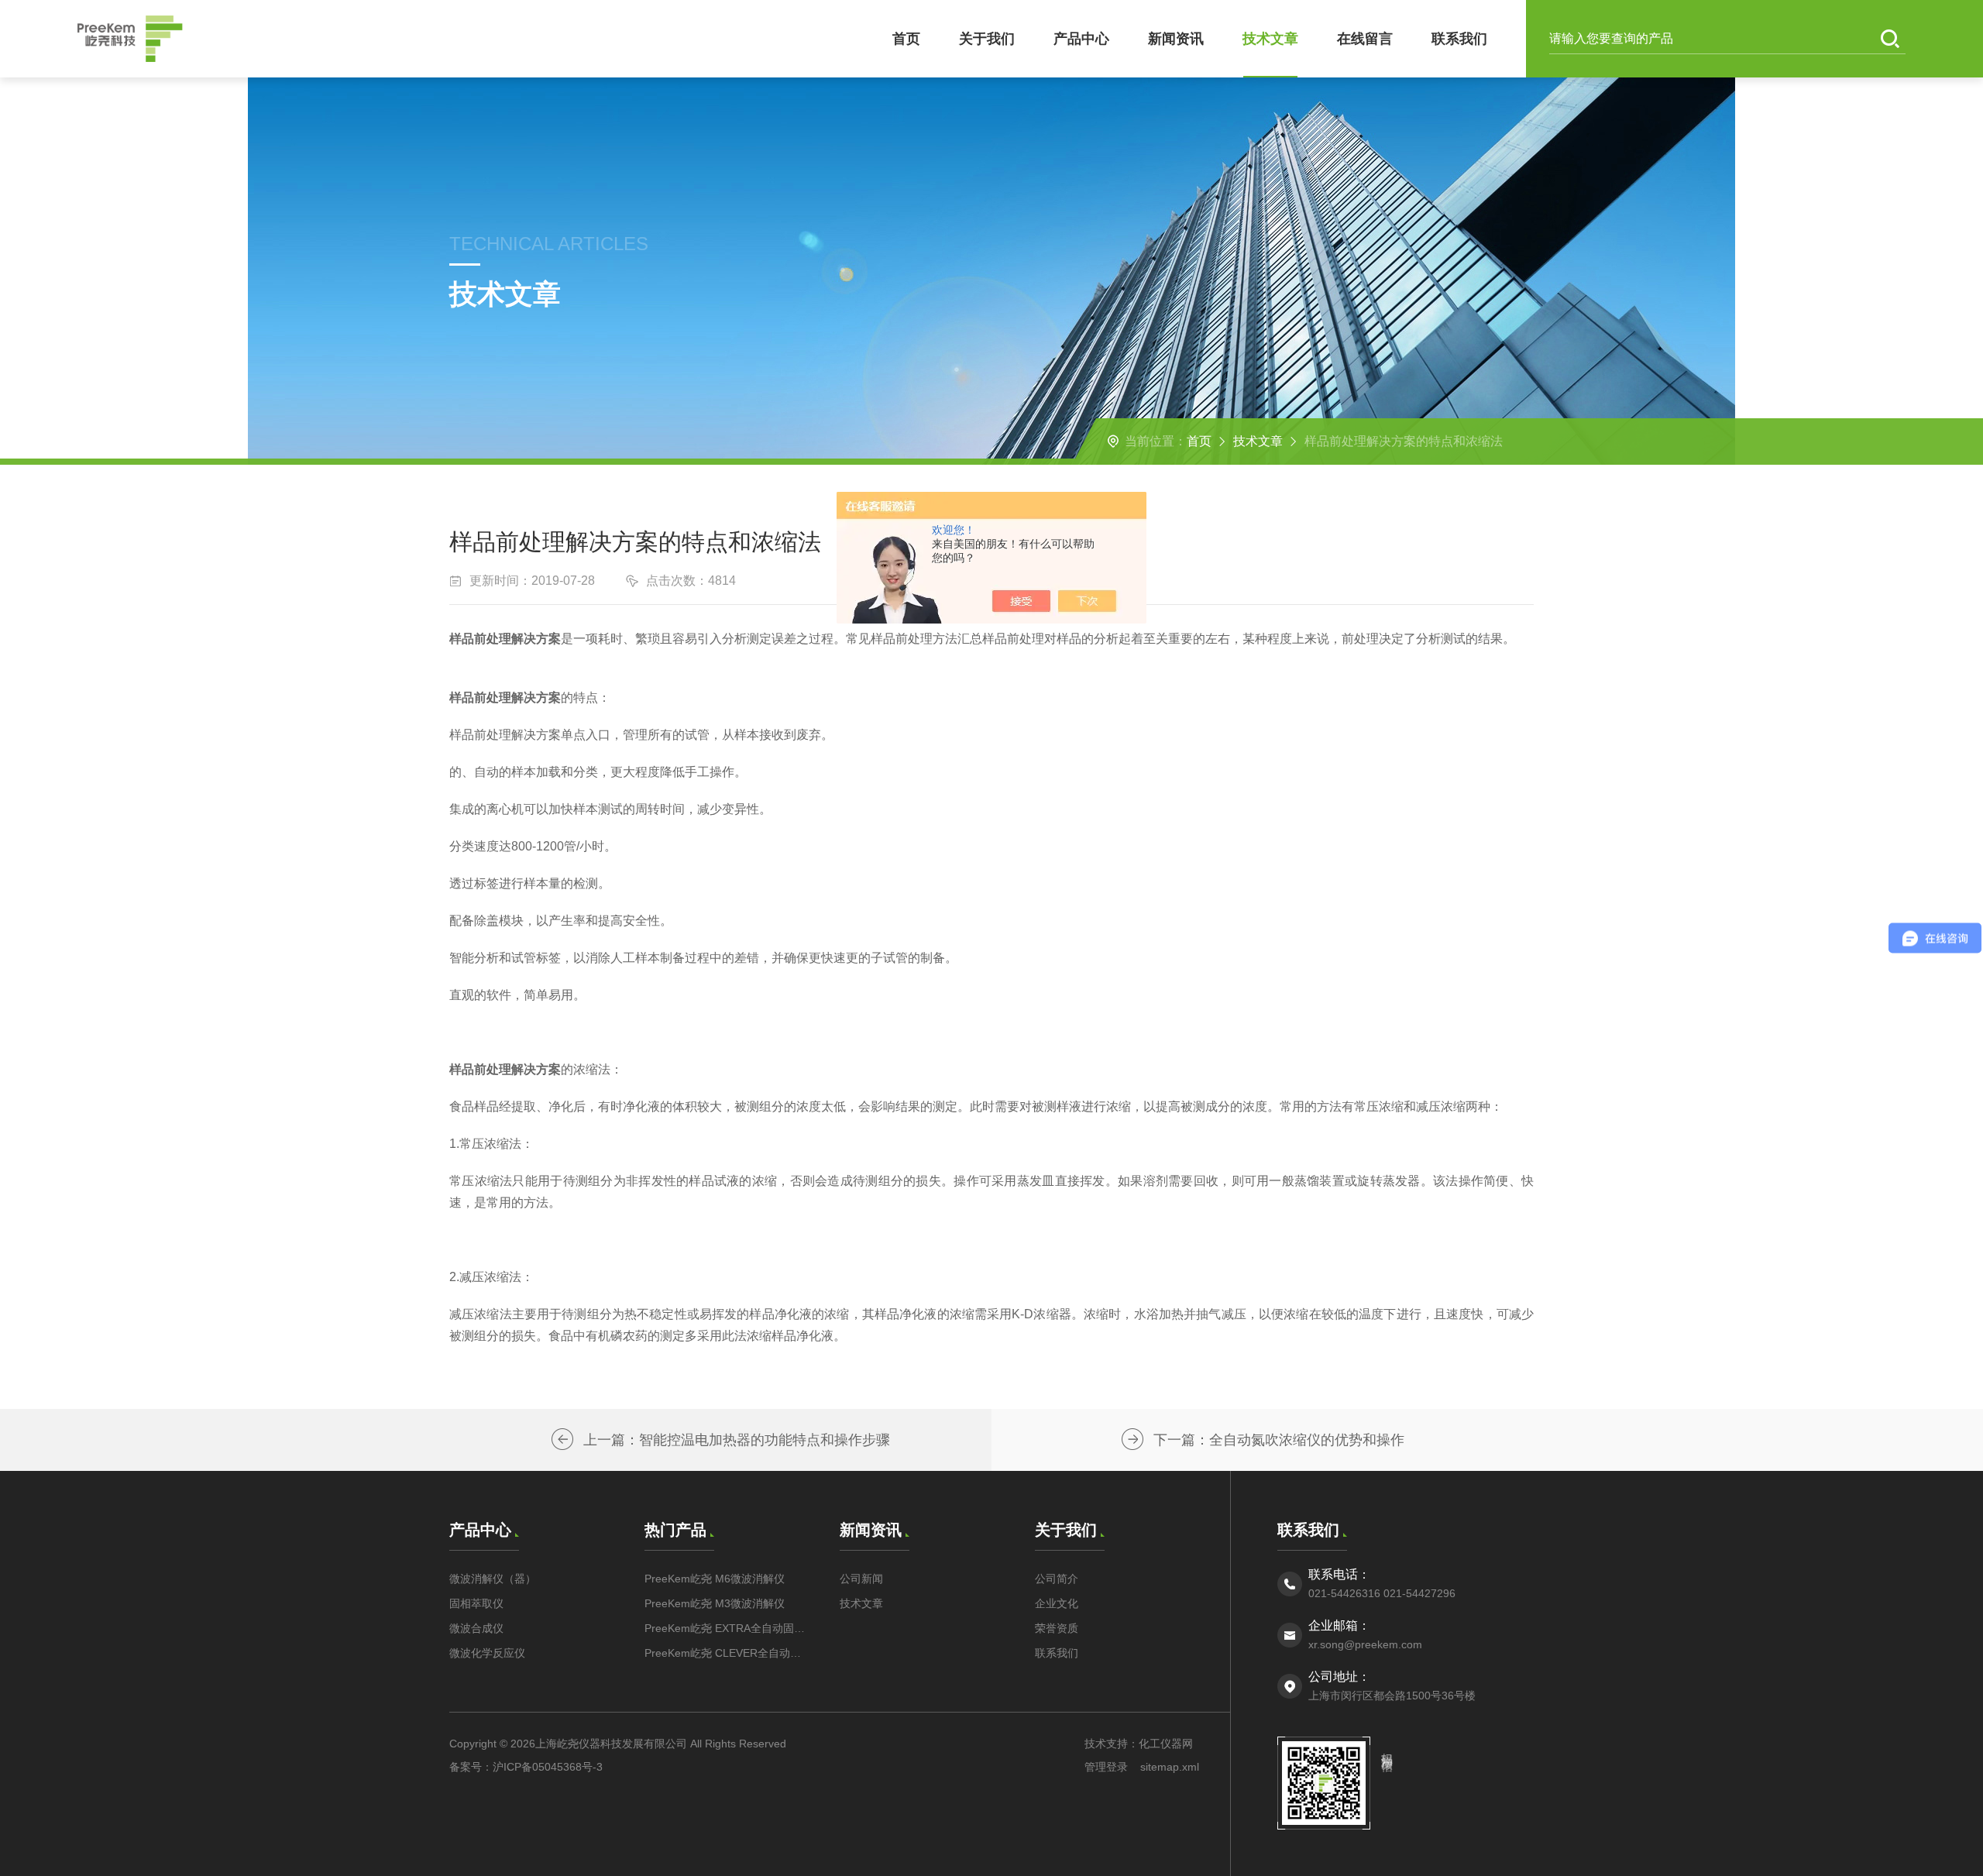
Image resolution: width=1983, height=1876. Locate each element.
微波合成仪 (476, 1628)
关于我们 (987, 39)
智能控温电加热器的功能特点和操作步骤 (765, 1440)
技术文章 (1270, 39)
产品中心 (1081, 39)
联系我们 (1459, 39)
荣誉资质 (1057, 1628)
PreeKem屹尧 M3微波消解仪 (715, 1603)
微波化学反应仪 (487, 1653)
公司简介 (1057, 1579)
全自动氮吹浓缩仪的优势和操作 (1307, 1440)
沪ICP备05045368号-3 (548, 1767)
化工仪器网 (1166, 1744)
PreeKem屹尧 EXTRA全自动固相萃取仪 (727, 1628)
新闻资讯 (1176, 39)
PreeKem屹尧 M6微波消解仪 (715, 1579)
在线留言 (1365, 39)
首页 (906, 39)
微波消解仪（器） (493, 1579)
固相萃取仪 (476, 1603)
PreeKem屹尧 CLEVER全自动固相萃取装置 (727, 1653)
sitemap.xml (1170, 1767)
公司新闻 (861, 1579)
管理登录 (1106, 1767)
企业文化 (1057, 1603)
